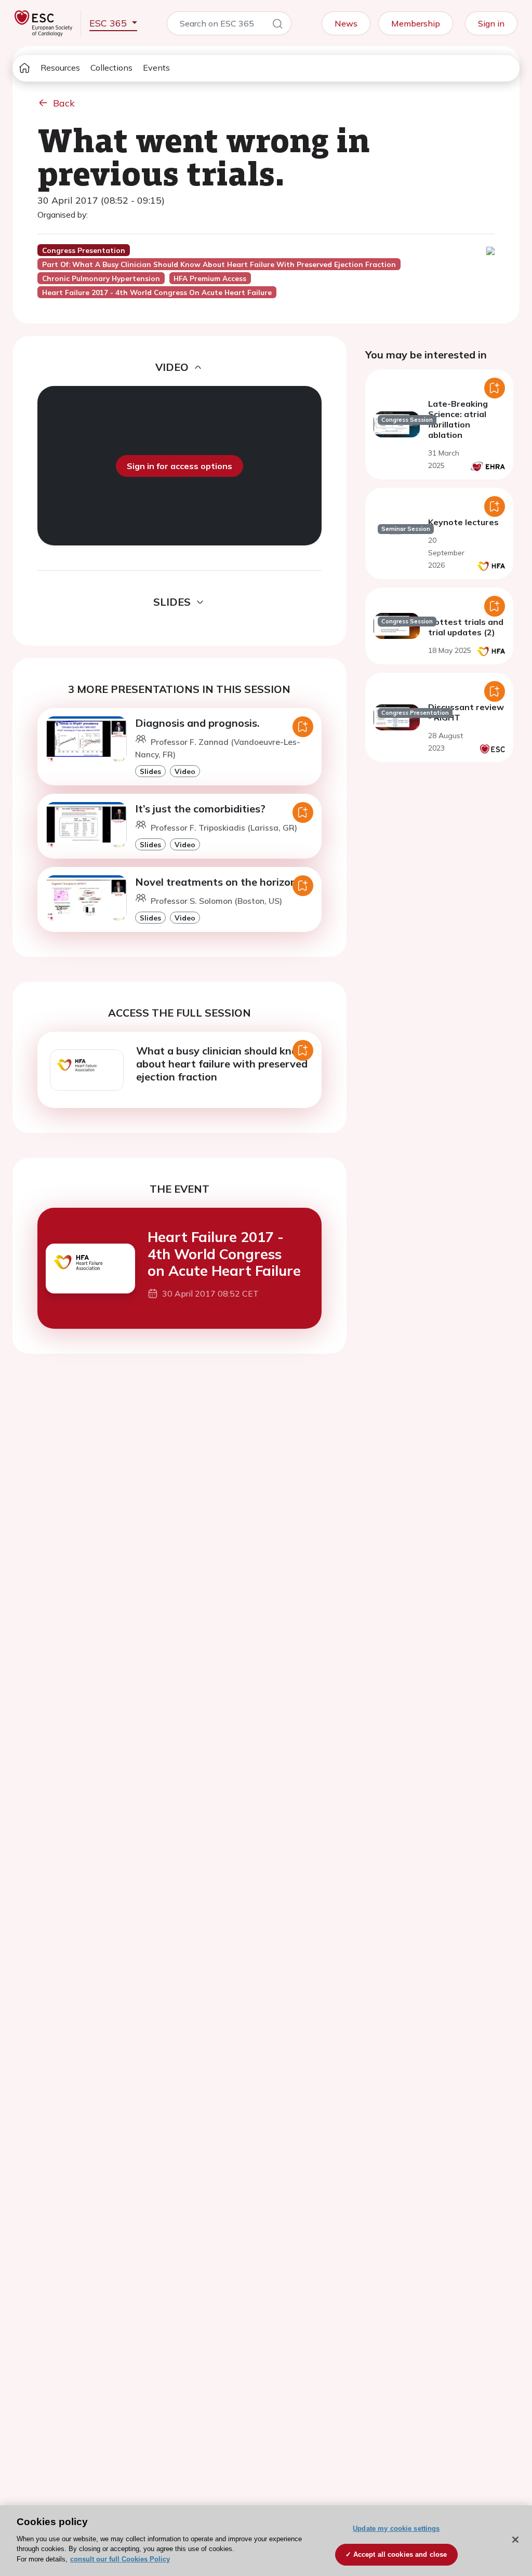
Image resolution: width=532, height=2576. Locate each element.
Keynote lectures (463, 522)
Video (185, 771)
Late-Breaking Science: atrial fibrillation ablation (458, 419)
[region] (266, 2541)
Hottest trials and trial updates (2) (466, 627)
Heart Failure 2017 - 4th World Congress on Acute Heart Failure (224, 1254)
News (346, 23)
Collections (111, 68)
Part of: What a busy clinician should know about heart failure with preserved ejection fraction (219, 264)
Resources (60, 68)
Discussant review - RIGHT (466, 712)
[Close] (515, 2540)
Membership (416, 23)
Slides (150, 771)
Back (64, 103)
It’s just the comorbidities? (200, 809)
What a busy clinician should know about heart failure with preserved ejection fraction (222, 1064)
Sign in (491, 23)
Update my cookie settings (396, 2528)
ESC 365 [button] (109, 23)
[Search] (277, 25)
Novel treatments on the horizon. (217, 882)
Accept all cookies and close (400, 2554)
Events (156, 68)
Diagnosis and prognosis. (197, 723)
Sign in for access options (179, 466)
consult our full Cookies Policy (120, 2559)
